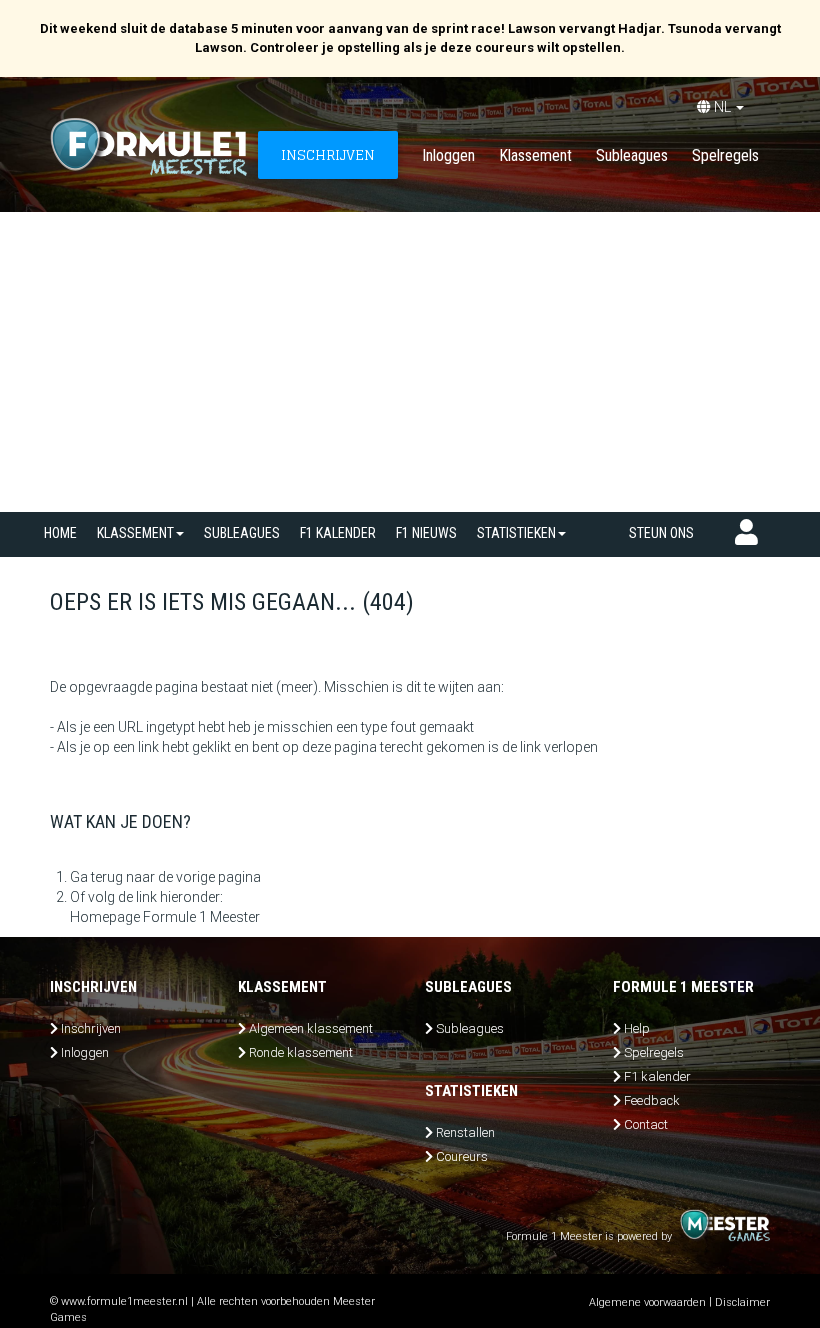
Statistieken (516, 533)
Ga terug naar (112, 877)
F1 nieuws (426, 533)
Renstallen (465, 1132)
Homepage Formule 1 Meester (165, 917)
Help (637, 1028)
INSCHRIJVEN (328, 154)
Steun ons (661, 533)
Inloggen (448, 155)
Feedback (652, 1100)
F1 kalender (338, 533)
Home (60, 533)
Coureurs (462, 1156)
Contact (646, 1124)
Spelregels (725, 155)
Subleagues (632, 155)
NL (722, 107)
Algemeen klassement (311, 1028)
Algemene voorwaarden (647, 1302)
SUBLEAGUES (242, 533)
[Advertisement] (410, 362)
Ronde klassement (301, 1052)
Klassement (535, 155)
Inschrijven (91, 1028)
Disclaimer (742, 1302)
